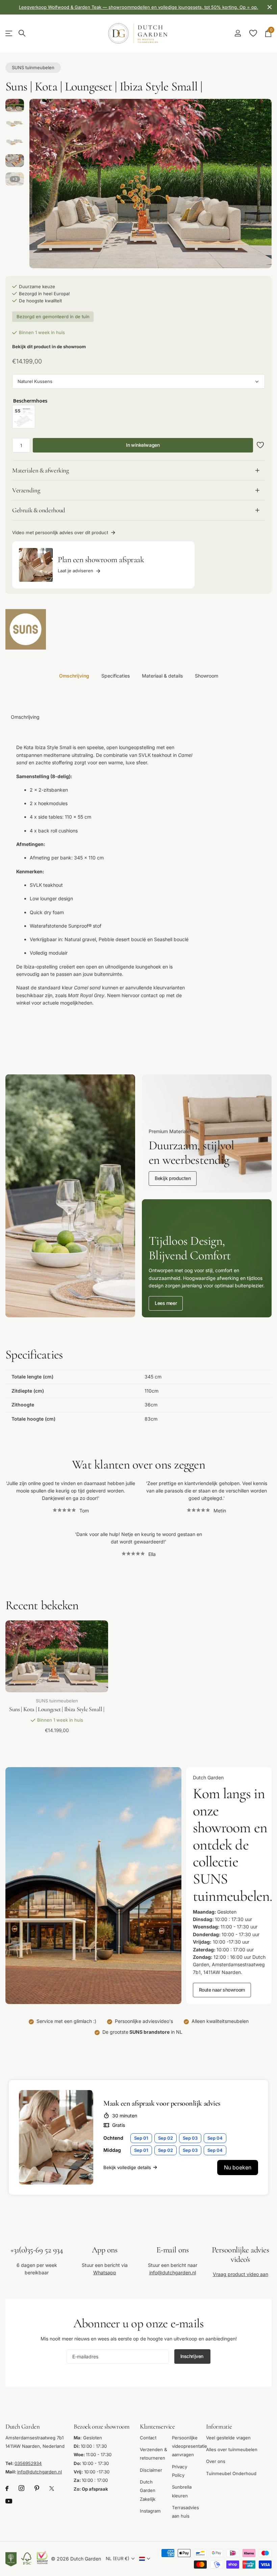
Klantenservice (157, 2426)
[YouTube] (9, 2501)
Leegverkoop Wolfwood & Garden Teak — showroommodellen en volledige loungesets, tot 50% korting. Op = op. (138, 7)
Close (270, 7)
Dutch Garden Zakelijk (148, 2490)
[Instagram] (21, 2488)
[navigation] (15, 105)
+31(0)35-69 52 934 (37, 2250)
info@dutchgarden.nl (173, 2272)
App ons (105, 2250)
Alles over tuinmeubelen (232, 2449)
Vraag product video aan (241, 2274)
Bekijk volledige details (127, 2167)
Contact (148, 2437)
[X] (52, 2488)
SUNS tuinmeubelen (33, 67)
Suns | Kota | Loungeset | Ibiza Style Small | (57, 1709)
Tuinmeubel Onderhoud (231, 2473)
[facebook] (7, 2488)
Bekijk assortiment (9, 34)
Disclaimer (151, 2470)
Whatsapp (105, 2272)
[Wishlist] (253, 33)
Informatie (219, 2426)
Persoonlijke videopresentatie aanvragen (190, 2446)
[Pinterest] (37, 2488)
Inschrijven (193, 2356)
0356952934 (28, 2463)
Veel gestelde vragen (228, 2437)
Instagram (150, 2511)
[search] (22, 33)
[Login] (238, 33)
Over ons (216, 2461)
